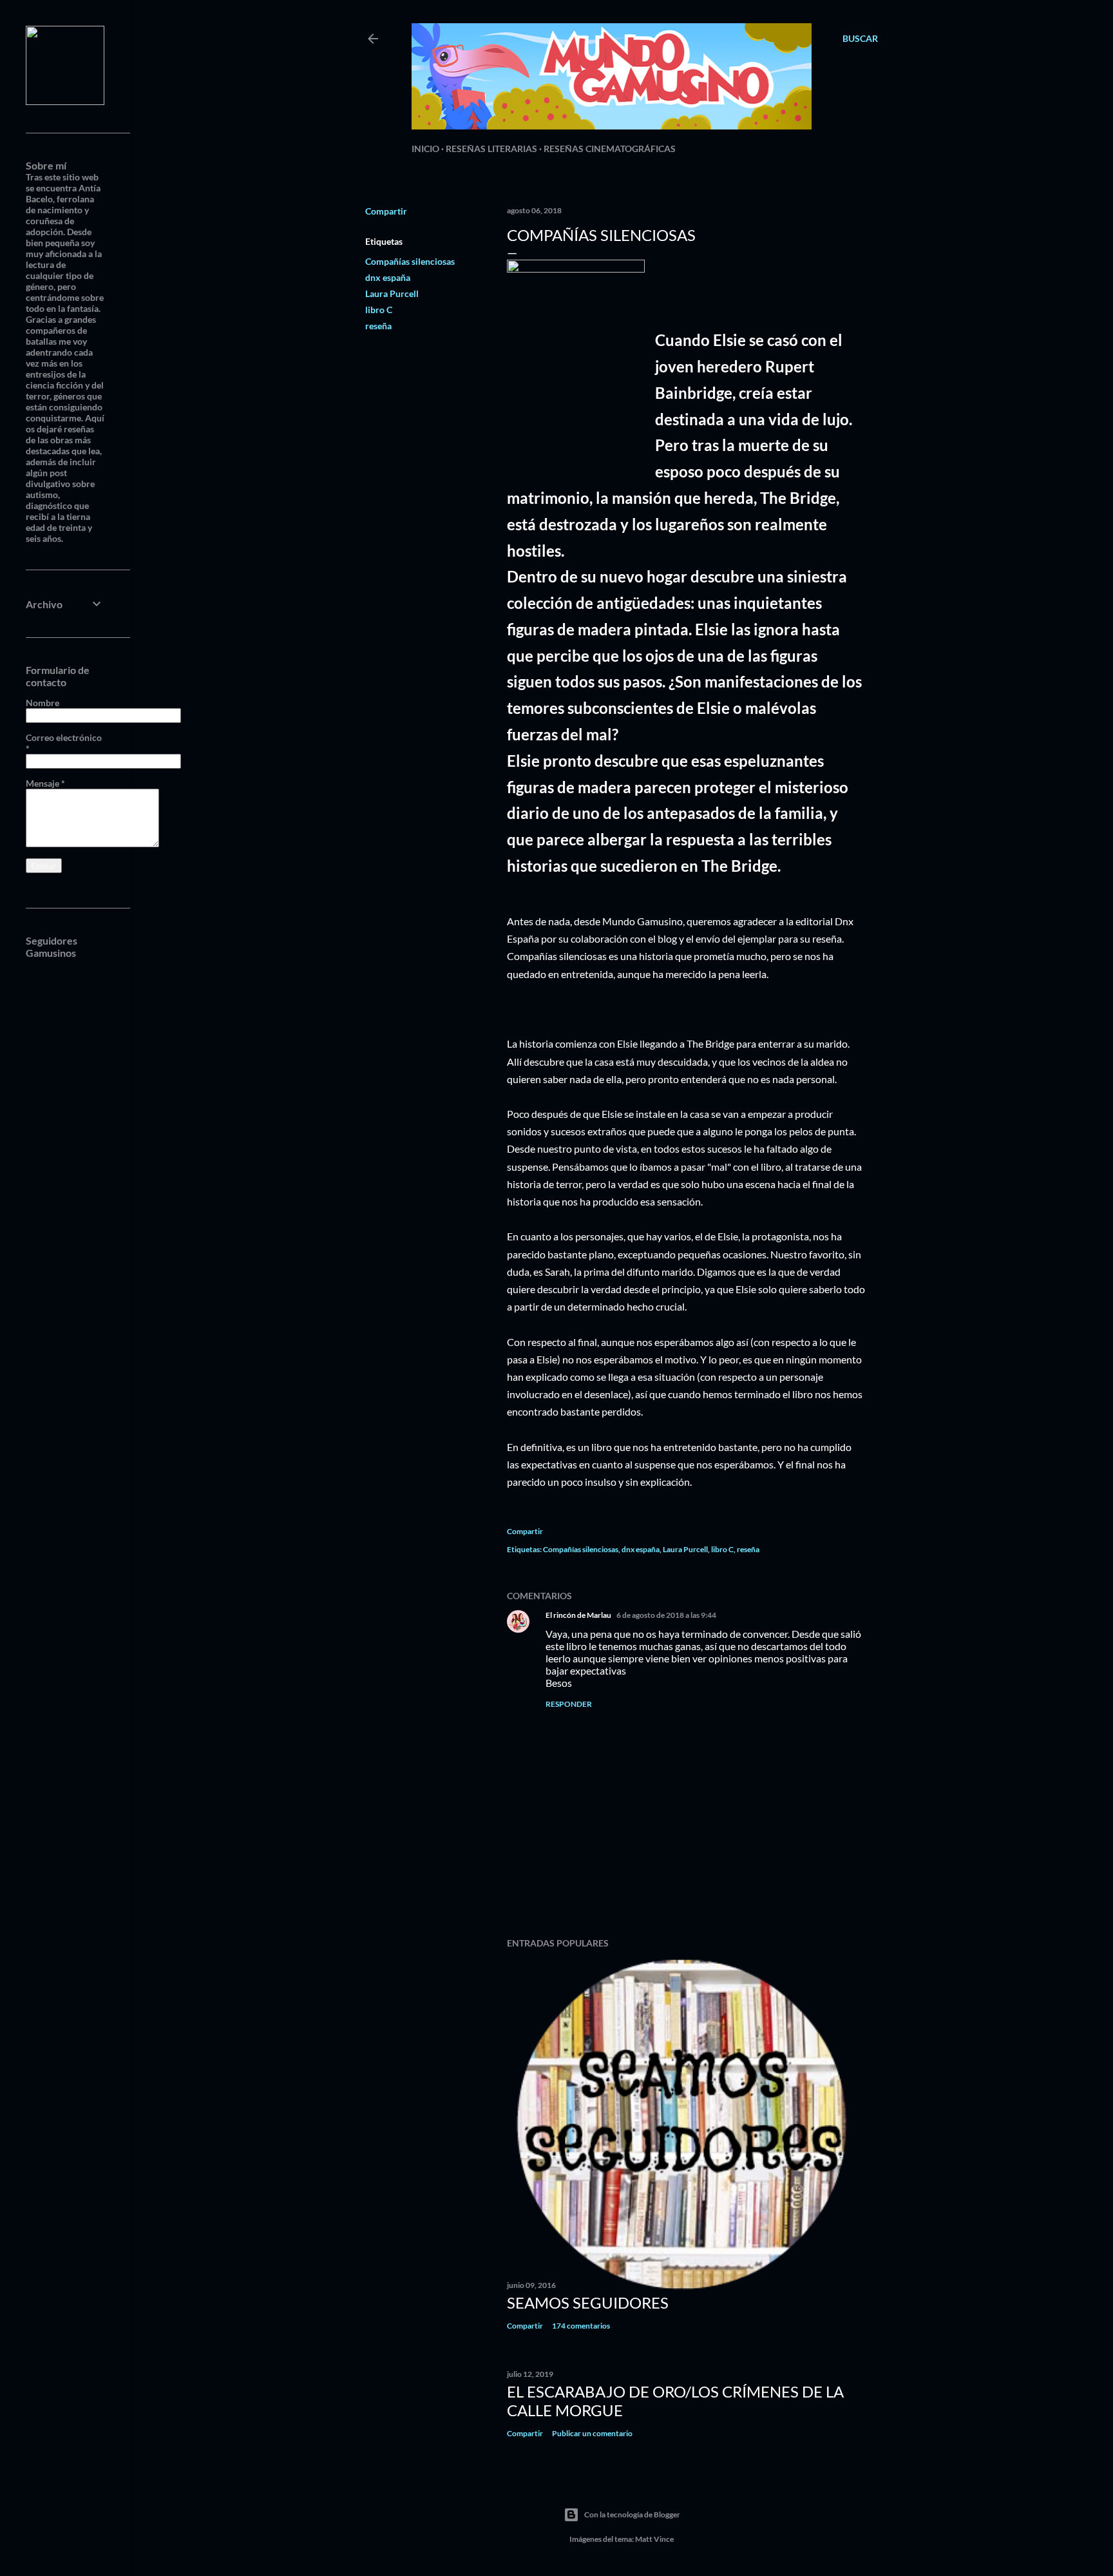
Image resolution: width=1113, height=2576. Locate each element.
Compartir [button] (386, 211)
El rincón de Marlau (578, 1615)
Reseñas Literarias (491, 149)
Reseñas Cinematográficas (610, 149)
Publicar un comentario (592, 2433)
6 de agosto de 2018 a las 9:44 (666, 1615)
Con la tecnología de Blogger (632, 2514)
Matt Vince (654, 2539)
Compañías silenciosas (410, 261)
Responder (569, 1704)
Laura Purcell (392, 293)
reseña (378, 326)
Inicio (425, 149)
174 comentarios (581, 2326)
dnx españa (388, 277)
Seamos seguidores (588, 2302)
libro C (379, 310)
